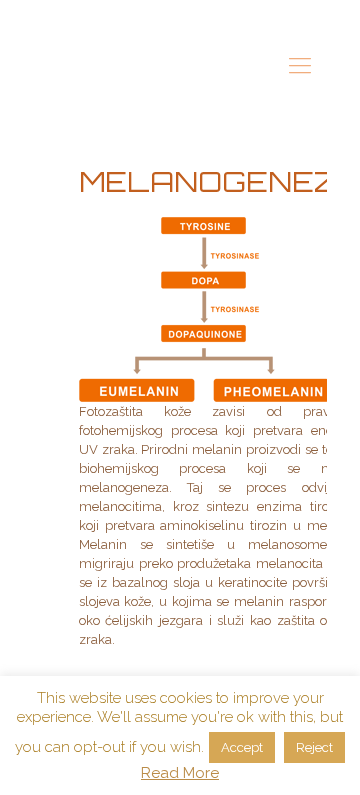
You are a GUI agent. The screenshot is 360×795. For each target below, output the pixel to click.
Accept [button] (242, 747)
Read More (180, 773)
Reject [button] (314, 747)
